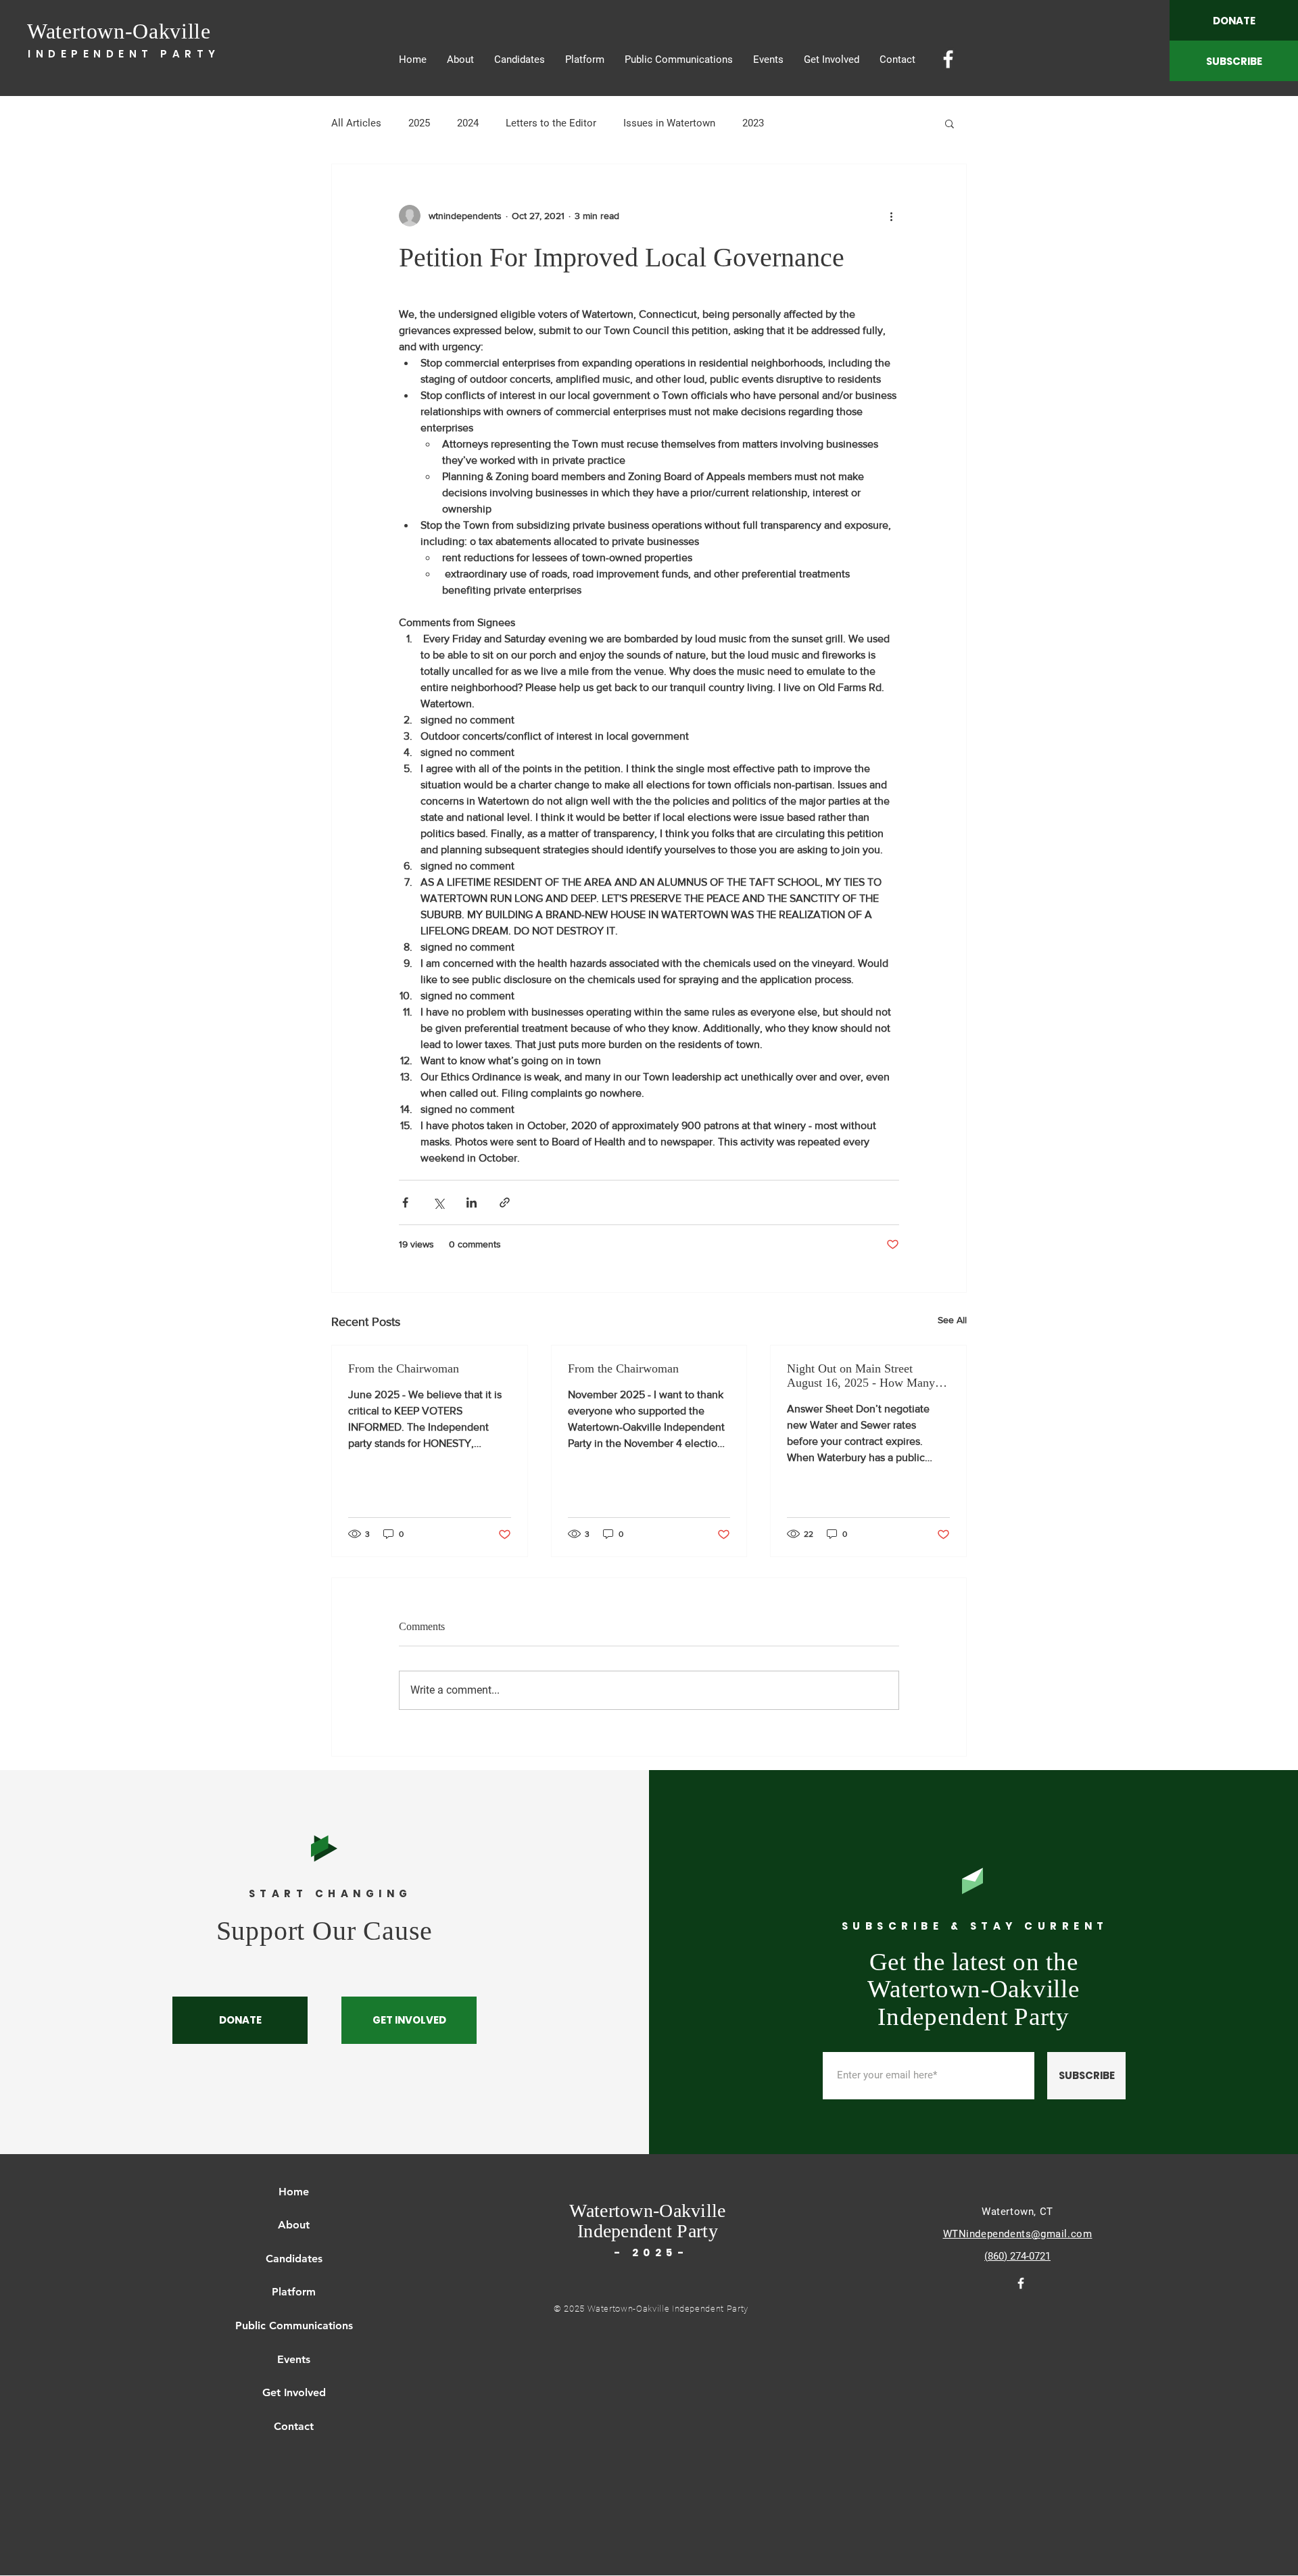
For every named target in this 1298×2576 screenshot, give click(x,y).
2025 (419, 123)
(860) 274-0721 (1017, 2256)
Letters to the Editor (551, 123)
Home (294, 2192)
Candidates (294, 2259)
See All (952, 1320)
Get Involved (294, 2392)
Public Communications (294, 2325)
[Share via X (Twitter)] (438, 1202)
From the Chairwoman (404, 1368)
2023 (753, 123)
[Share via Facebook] (405, 1202)
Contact (294, 2426)
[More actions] (891, 216)
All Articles (356, 123)
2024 (468, 123)
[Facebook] (948, 59)
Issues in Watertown (669, 123)
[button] (950, 123)
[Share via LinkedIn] (472, 1202)
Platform (294, 2292)
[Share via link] (505, 1202)
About (294, 2225)
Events (294, 2359)
